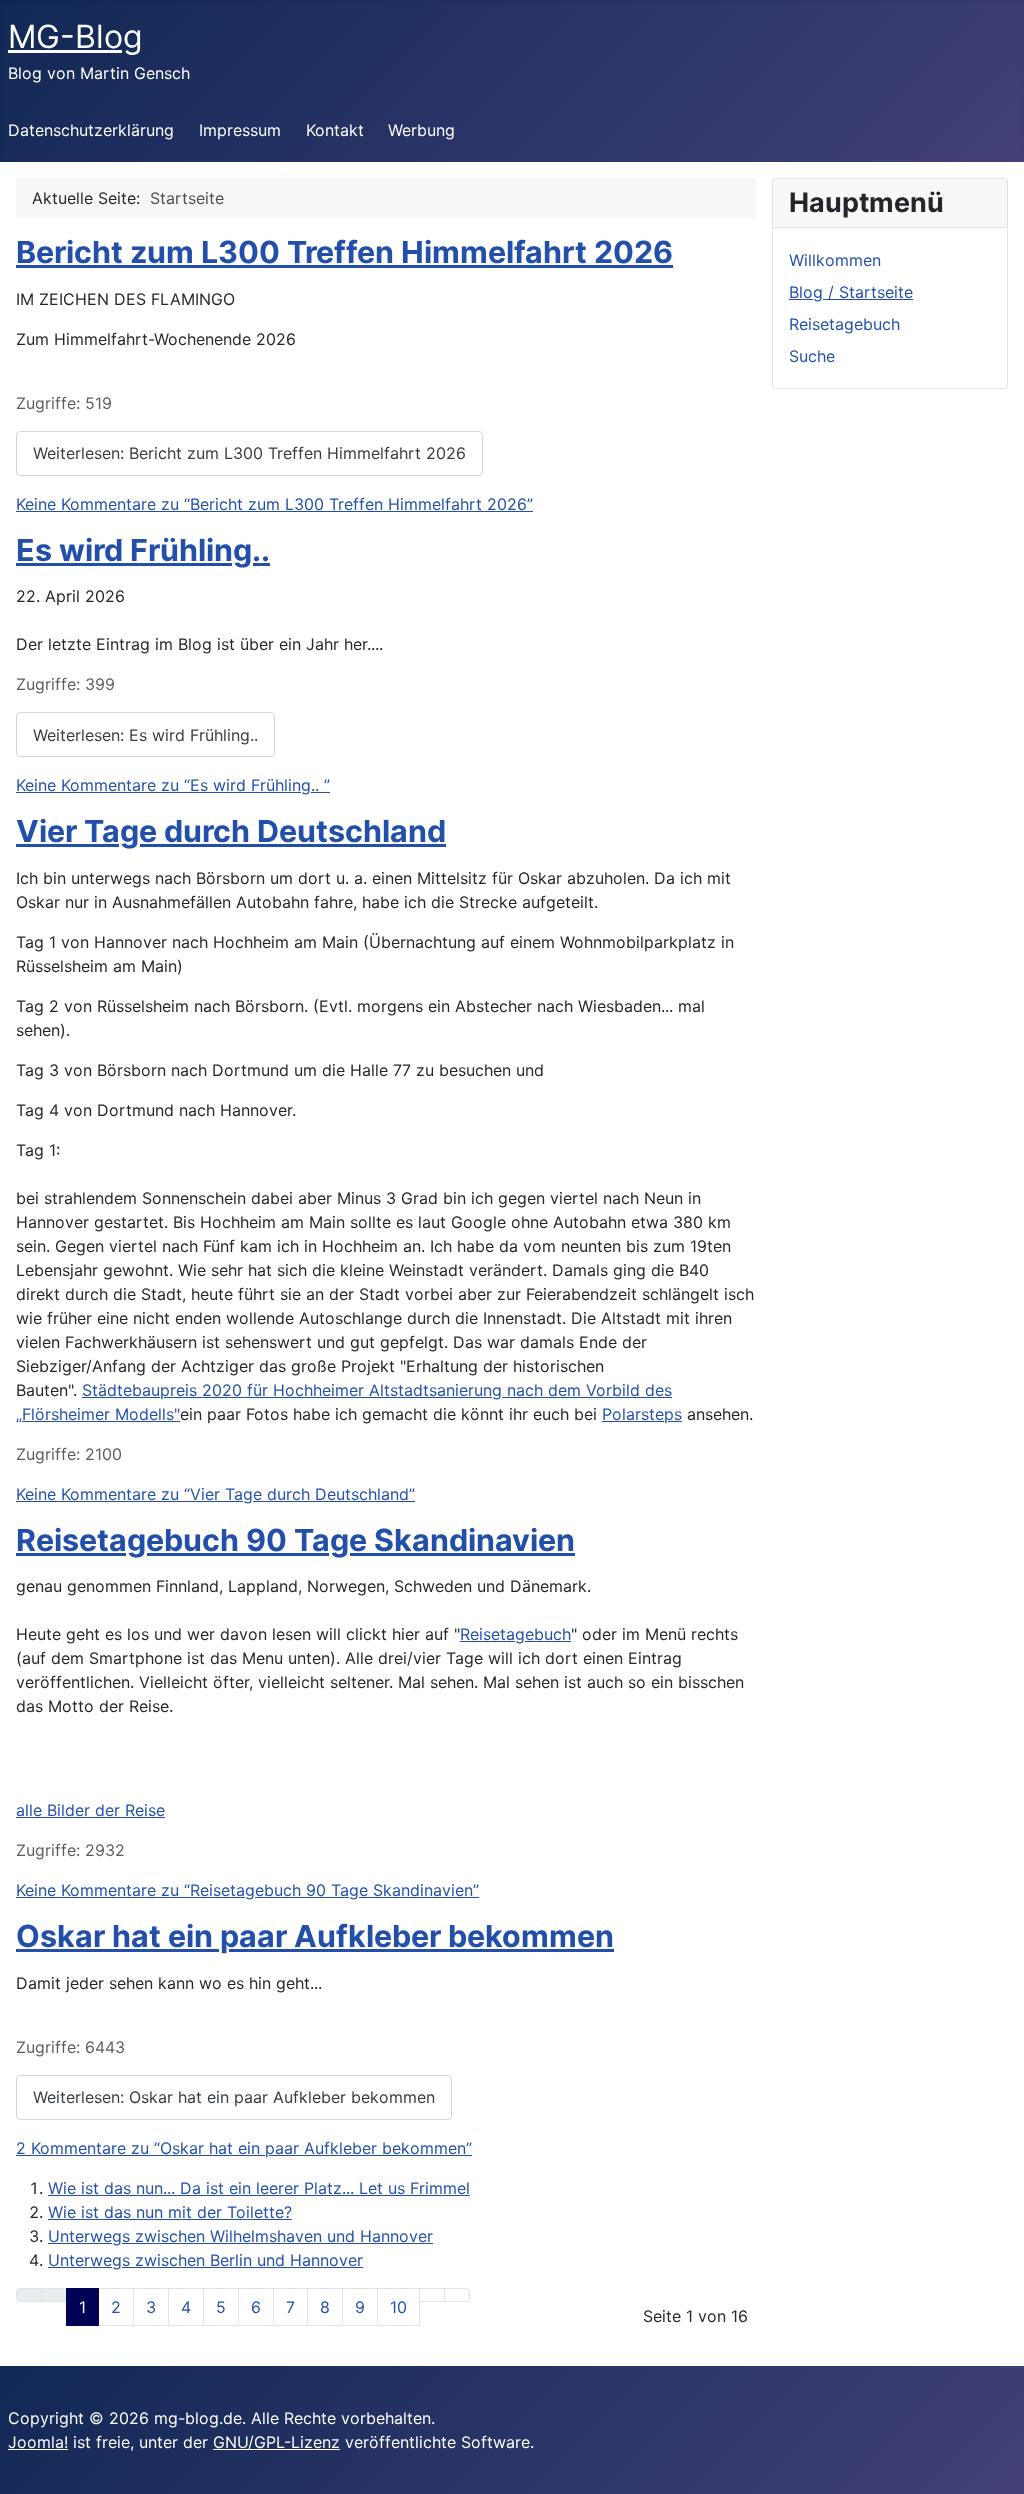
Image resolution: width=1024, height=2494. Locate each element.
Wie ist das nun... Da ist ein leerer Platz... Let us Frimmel (259, 2188)
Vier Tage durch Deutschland (231, 831)
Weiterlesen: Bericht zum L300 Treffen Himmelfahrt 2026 (249, 453)
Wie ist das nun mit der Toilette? (170, 2212)
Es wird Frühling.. (143, 550)
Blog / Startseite (851, 292)
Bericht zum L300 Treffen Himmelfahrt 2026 (344, 252)
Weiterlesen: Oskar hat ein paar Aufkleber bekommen (234, 2097)
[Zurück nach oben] (999, 2469)
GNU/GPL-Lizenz (276, 2442)
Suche (812, 356)
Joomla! (38, 2442)
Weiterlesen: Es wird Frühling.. (145, 735)
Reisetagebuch (515, 1634)
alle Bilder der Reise (90, 1810)
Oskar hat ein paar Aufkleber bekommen (315, 1936)
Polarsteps (642, 1414)
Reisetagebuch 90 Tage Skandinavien (295, 1540)
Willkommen (835, 260)
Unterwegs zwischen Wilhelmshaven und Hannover (240, 2236)
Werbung (421, 130)
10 (398, 2307)
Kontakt (335, 130)
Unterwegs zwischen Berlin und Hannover (205, 2260)
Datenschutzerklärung (91, 130)
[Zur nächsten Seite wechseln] (432, 2295)
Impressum (240, 130)
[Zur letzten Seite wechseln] (457, 2295)
